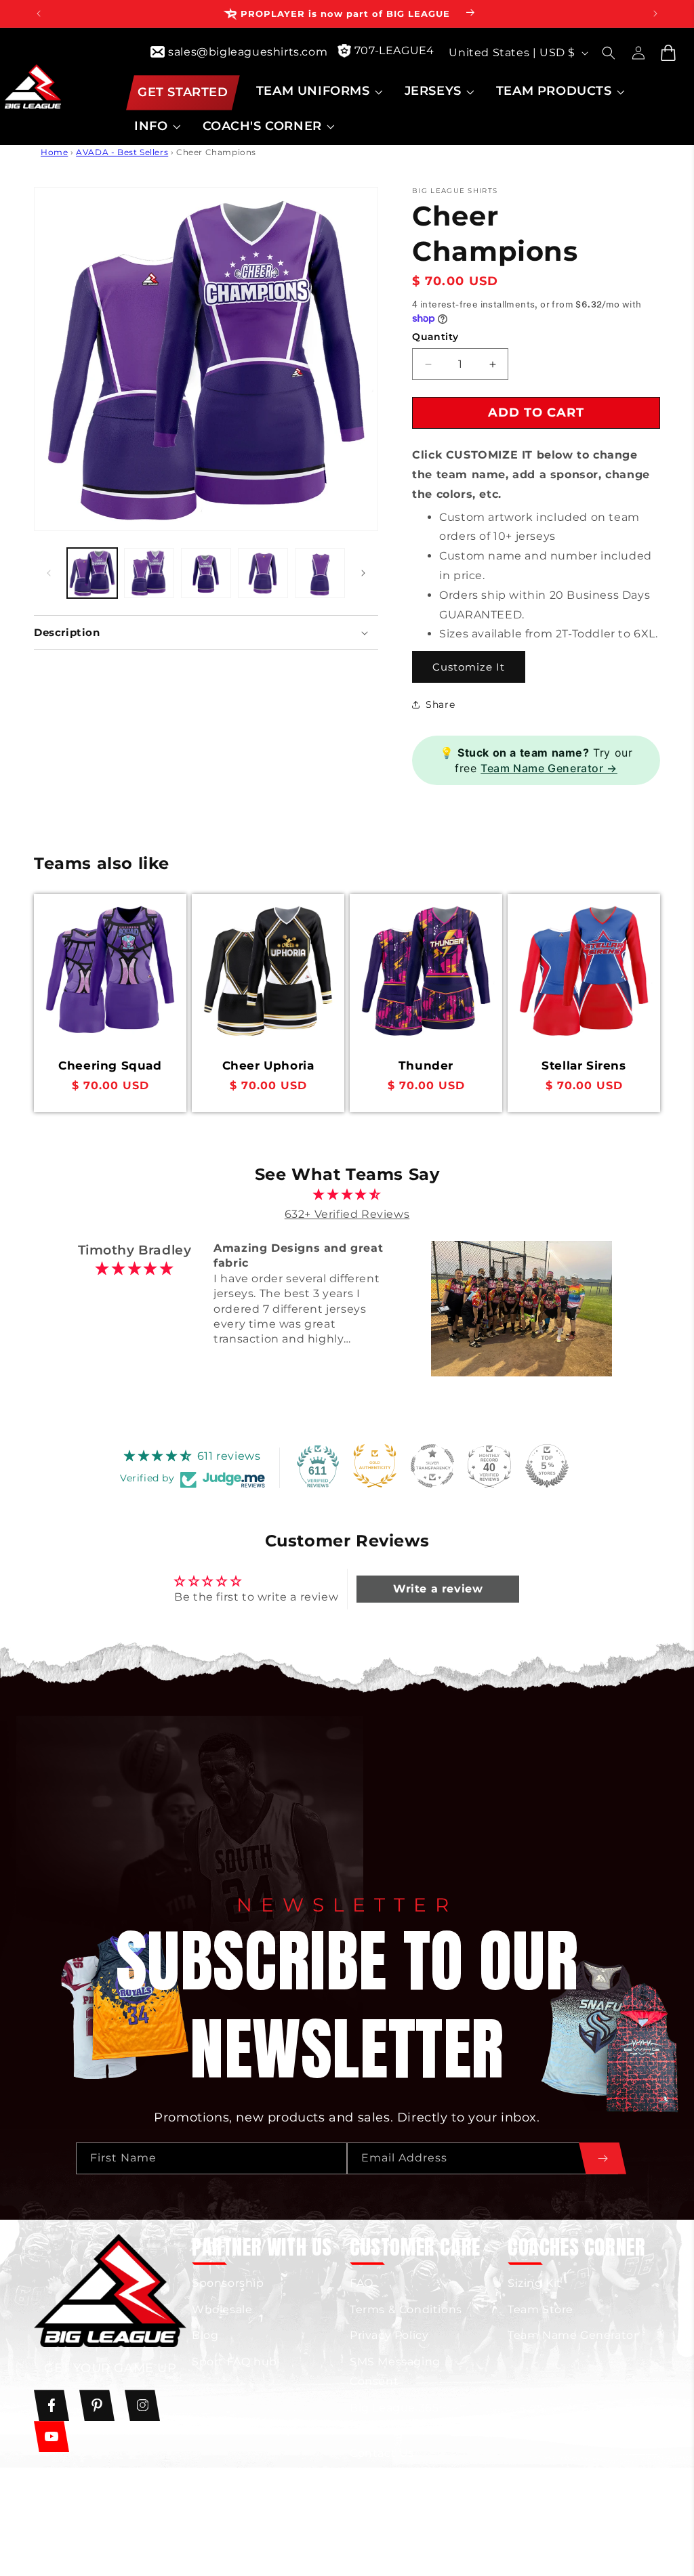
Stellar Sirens (584, 1065)
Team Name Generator (573, 2335)
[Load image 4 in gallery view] (263, 573)
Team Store (540, 2309)
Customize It (469, 667)
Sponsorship (228, 2283)
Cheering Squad (110, 1065)
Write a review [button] (438, 1589)
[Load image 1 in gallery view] (92, 573)
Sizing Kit (535, 2283)
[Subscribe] (603, 2158)
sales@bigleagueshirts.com (248, 52)
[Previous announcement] (39, 14)
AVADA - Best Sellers (122, 152)
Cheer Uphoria (268, 1065)
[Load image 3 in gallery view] (206, 573)
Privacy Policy (389, 2335)
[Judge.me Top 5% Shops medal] (547, 1466)
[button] (318, 91)
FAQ (362, 2283)
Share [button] (440, 704)
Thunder (426, 1065)
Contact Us (382, 2453)
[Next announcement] (655, 14)
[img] (347, 1195)
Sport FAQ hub (234, 2362)
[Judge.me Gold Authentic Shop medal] (375, 1466)
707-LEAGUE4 (394, 50)
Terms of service (616, 2540)
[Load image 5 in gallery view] (320, 573)
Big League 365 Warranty (394, 2417)
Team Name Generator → (549, 768)
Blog (205, 2335)
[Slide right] (363, 573)
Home (54, 152)
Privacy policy (520, 2540)
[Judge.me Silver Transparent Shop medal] (432, 1466)
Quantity (435, 337)
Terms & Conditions (406, 2309)
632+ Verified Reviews (347, 1214)
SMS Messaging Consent (395, 2371)
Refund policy (431, 2543)
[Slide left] (49, 573)
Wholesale (222, 2309)
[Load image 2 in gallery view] (149, 573)
